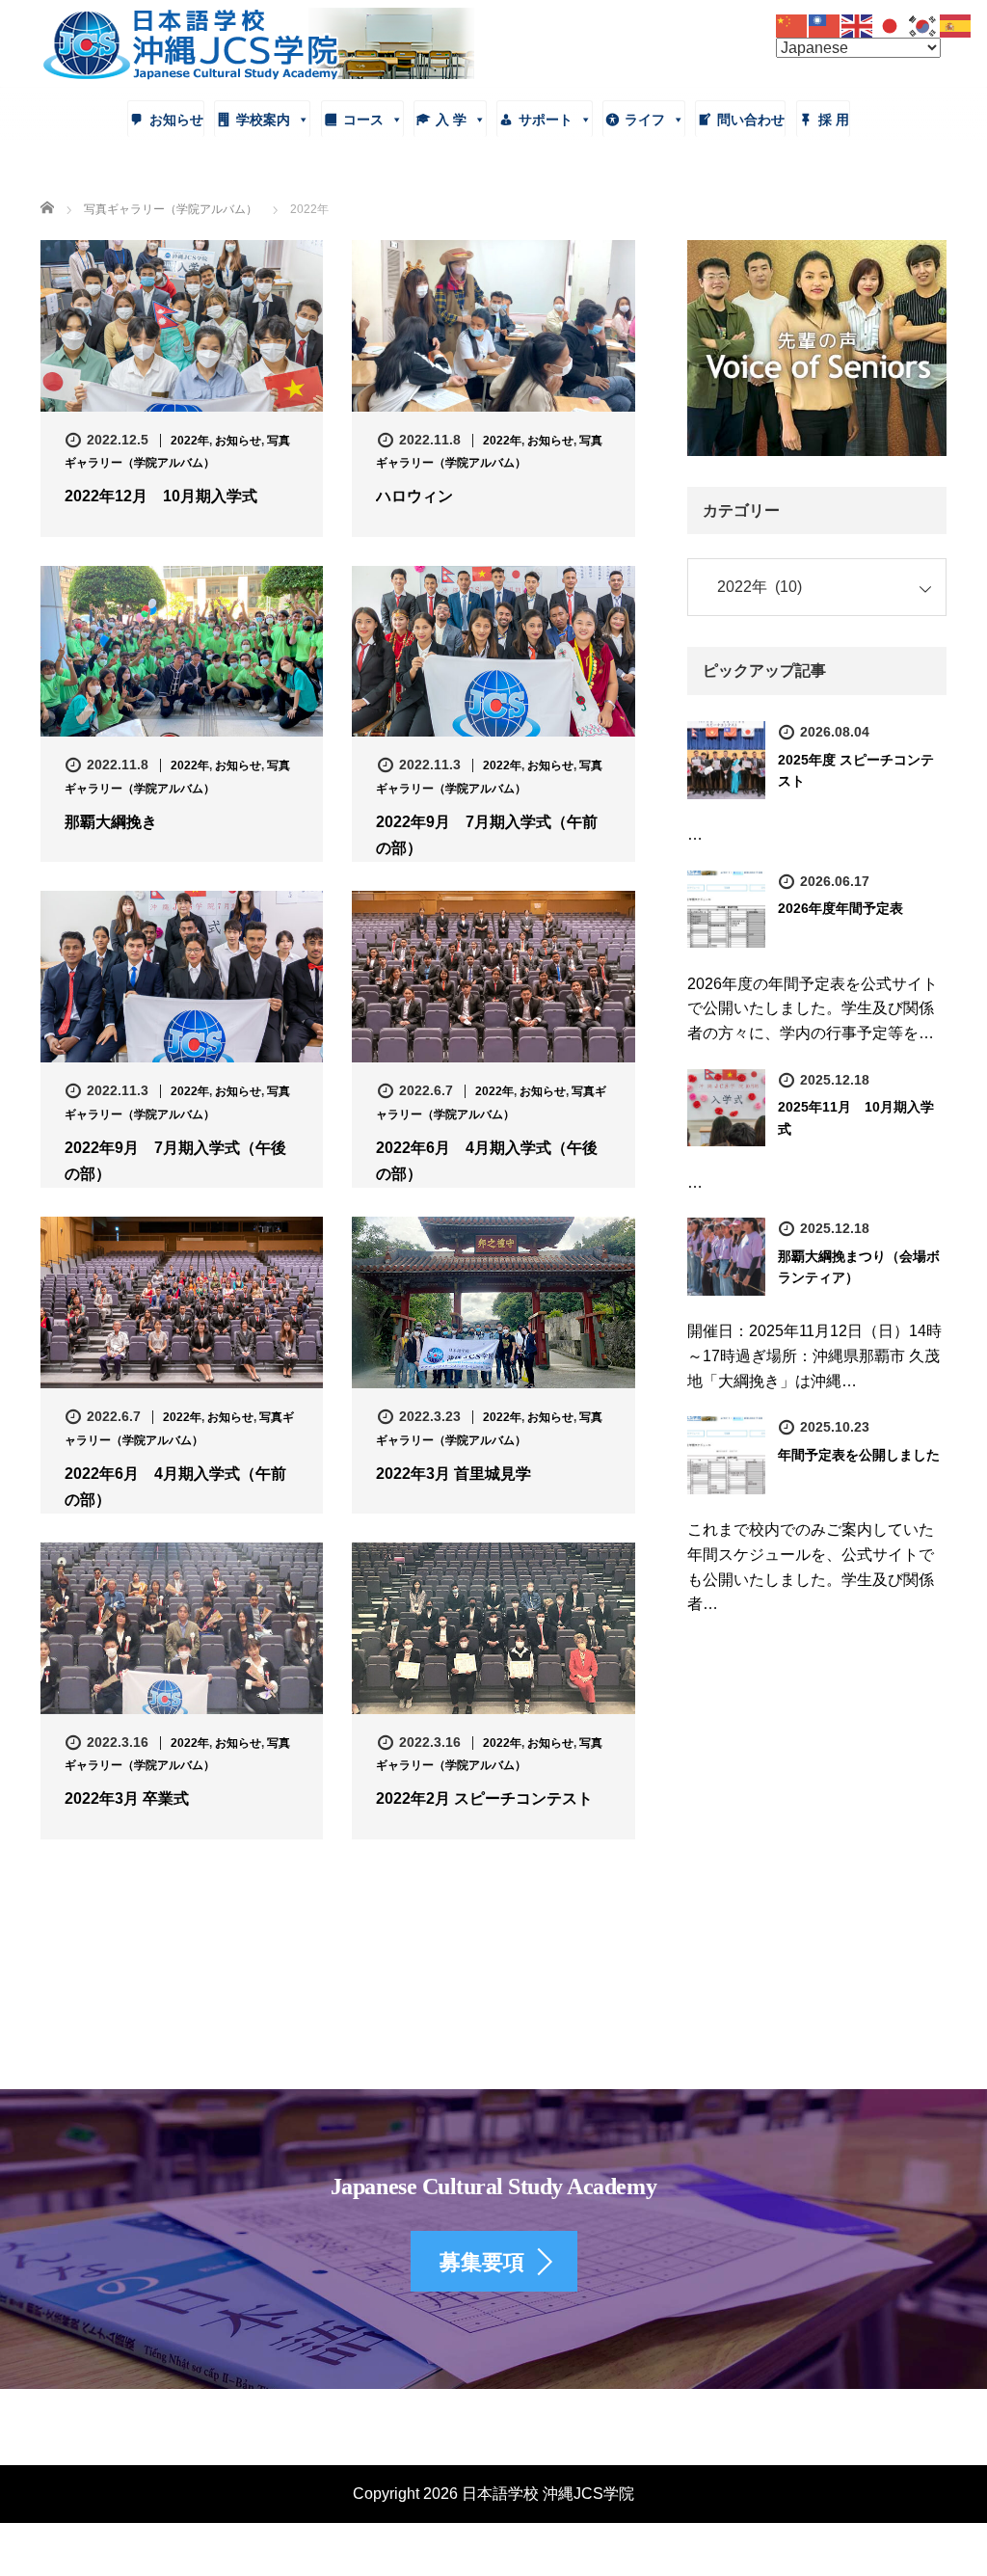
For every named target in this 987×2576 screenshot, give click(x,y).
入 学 (451, 120)
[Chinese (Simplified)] (792, 25)
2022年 (190, 441)
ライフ (645, 120)
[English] (858, 25)
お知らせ (176, 120)
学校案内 (263, 120)
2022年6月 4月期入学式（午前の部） (175, 1487)
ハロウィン (414, 496)
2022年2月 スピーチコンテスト (484, 1798)
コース (363, 120)
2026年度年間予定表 (840, 908)
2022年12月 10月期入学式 (161, 496)
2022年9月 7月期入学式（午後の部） (175, 1161)
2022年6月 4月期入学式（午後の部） (487, 1161)
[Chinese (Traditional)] (825, 25)
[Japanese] (891, 25)
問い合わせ (751, 120)
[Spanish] (956, 25)
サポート (546, 120)
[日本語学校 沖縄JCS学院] (257, 41)
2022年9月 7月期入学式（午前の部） (487, 835)
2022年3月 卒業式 (127, 1798)
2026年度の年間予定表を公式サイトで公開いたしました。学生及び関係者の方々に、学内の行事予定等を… (813, 1008)
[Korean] (923, 25)
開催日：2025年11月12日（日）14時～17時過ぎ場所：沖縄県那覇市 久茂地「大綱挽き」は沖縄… (814, 1355)
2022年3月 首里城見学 (453, 1474)
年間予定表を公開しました (859, 1455)
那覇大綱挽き (111, 822)
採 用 (834, 120)
